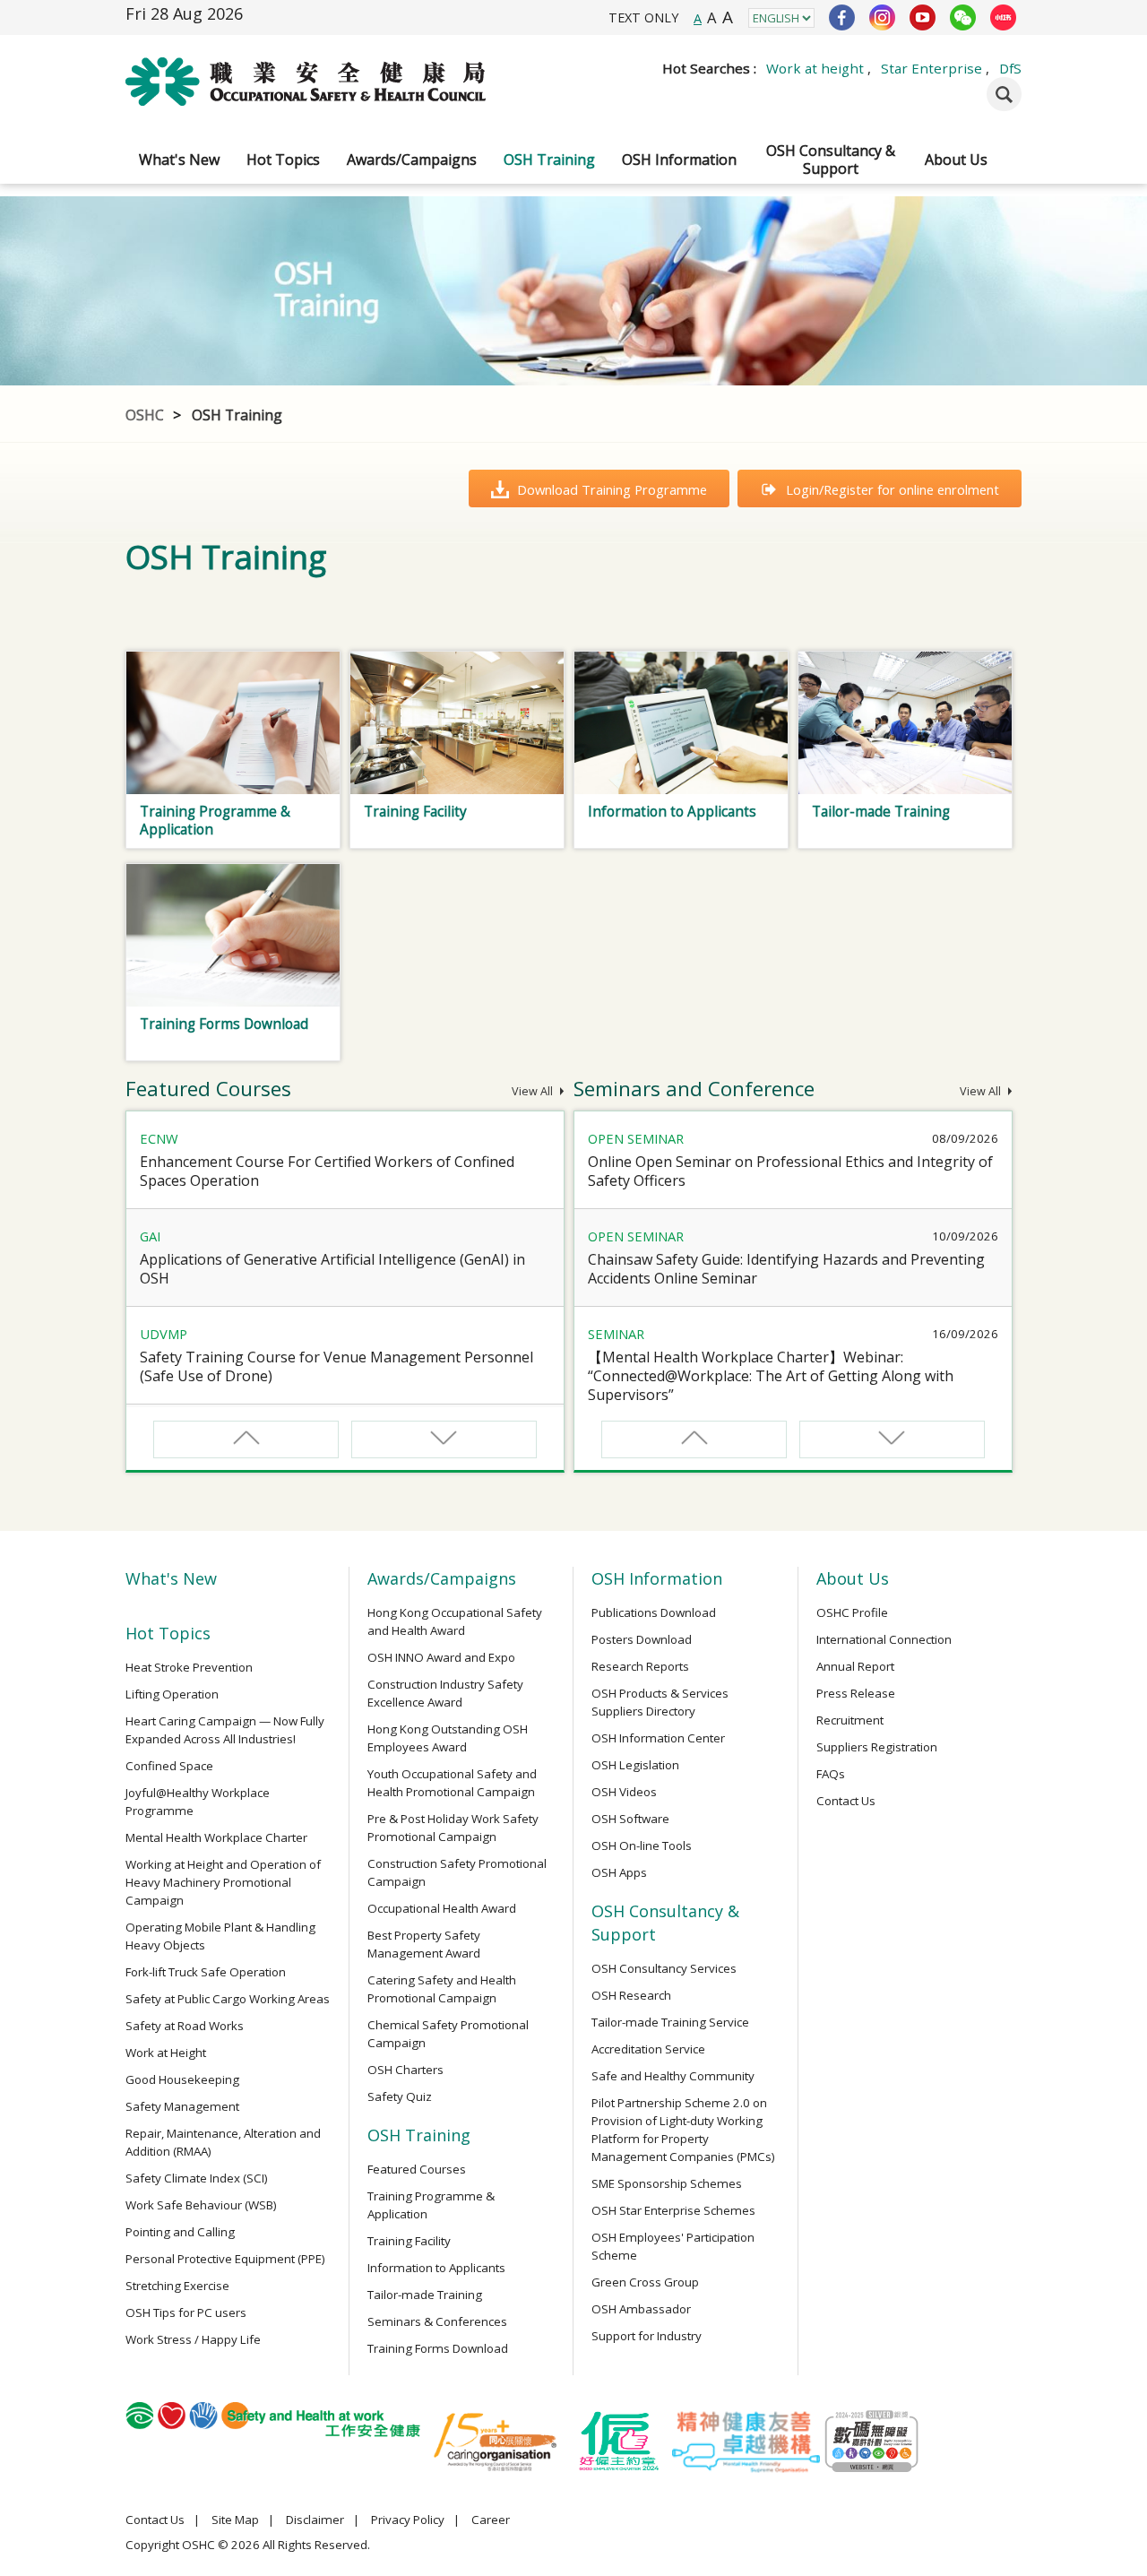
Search (1004, 94)
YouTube (923, 17)
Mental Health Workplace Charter (216, 1837)
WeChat (963, 17)
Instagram (882, 17)
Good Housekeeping (182, 2079)
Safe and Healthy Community (673, 2076)
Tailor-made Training (425, 2295)
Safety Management (182, 2106)
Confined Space (169, 1766)
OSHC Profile (852, 1612)
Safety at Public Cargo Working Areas (228, 1999)
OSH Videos (624, 1792)
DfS (1010, 68)
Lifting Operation (172, 1694)
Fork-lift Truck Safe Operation (206, 1972)
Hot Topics (283, 160)
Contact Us (846, 1801)
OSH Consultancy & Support (831, 160)
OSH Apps (619, 1872)
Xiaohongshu (1003, 17)
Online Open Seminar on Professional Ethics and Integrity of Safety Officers (790, 1171)
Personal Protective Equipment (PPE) (225, 2259)
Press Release (856, 1693)
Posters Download (642, 1639)
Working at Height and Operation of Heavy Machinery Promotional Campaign (223, 1882)
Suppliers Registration (877, 1747)
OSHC (145, 415)
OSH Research (631, 1995)
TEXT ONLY (643, 17)
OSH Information (679, 160)
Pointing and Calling (180, 2232)
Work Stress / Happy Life (193, 2339)
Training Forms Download (438, 2348)
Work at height (815, 68)
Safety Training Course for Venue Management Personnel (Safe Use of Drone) (336, 1366)
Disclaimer (315, 2520)
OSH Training (549, 160)
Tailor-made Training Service (670, 2022)
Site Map (235, 2520)
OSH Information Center (658, 1738)
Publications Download (654, 1612)
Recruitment (850, 1720)
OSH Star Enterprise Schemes (673, 2210)
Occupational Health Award (442, 1908)
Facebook (842, 17)
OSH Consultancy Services (664, 1968)
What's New (179, 160)
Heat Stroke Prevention (189, 1667)
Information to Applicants (436, 2268)
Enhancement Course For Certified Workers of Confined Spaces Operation (327, 1171)
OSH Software (630, 1819)
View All (534, 1091)
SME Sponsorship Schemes (667, 2183)
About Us (956, 160)
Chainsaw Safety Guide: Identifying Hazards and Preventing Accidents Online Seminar (786, 1269)
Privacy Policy (408, 2520)
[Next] (444, 1439)
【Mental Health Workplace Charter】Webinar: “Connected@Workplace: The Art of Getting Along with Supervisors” (771, 1376)
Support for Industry (647, 2336)
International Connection (884, 1639)
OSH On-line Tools (642, 1846)
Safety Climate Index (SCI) (197, 2178)
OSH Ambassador (641, 2309)
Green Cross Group (645, 2282)
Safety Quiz (400, 2096)
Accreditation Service (648, 2049)
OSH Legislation (635, 1765)
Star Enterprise (931, 68)
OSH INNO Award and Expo (441, 1657)
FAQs (831, 1774)
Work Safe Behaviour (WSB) (201, 2205)
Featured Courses (417, 2169)
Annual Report (855, 1666)
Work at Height (166, 2053)
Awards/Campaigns (412, 160)
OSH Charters (405, 2070)
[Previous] (246, 1439)
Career (491, 2520)
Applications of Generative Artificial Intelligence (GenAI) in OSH (332, 1269)
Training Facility (409, 2241)
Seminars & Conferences (437, 2321)
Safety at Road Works (185, 2026)
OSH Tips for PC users (186, 2312)
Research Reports (640, 1666)
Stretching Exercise (177, 2286)
